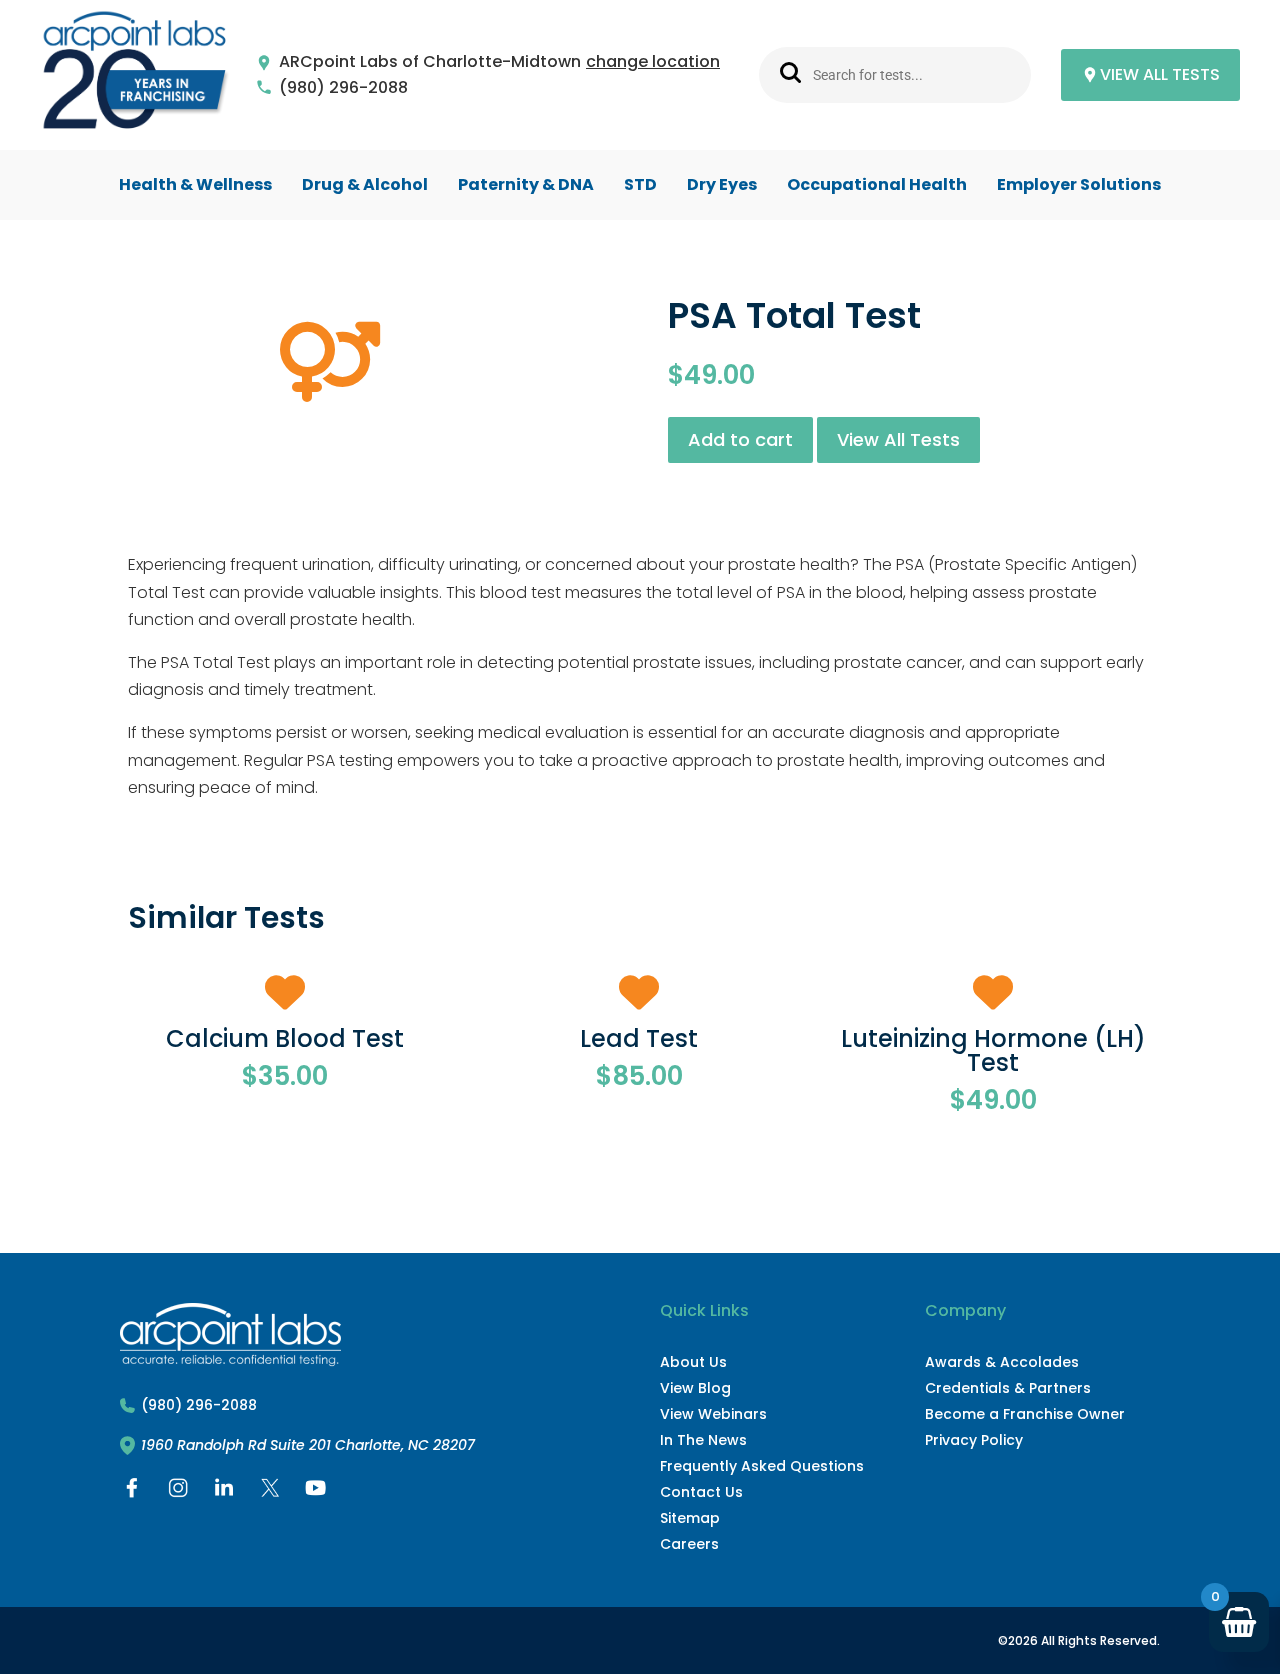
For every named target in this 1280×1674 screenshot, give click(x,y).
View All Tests (898, 439)
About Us (693, 1362)
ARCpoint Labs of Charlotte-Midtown (430, 62)
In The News (703, 1440)
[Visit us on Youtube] (316, 1492)
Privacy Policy (974, 1440)
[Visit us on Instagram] (178, 1492)
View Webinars (713, 1414)
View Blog (695, 1388)
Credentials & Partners (1008, 1388)
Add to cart (740, 439)
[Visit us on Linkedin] (224, 1492)
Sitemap (690, 1518)
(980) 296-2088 (343, 88)
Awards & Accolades (1002, 1362)
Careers (689, 1544)
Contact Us (701, 1492)
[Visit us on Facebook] (132, 1492)
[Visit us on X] (270, 1492)
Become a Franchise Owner (1025, 1414)
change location (653, 62)
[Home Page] (135, 75)
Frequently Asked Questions (762, 1466)
